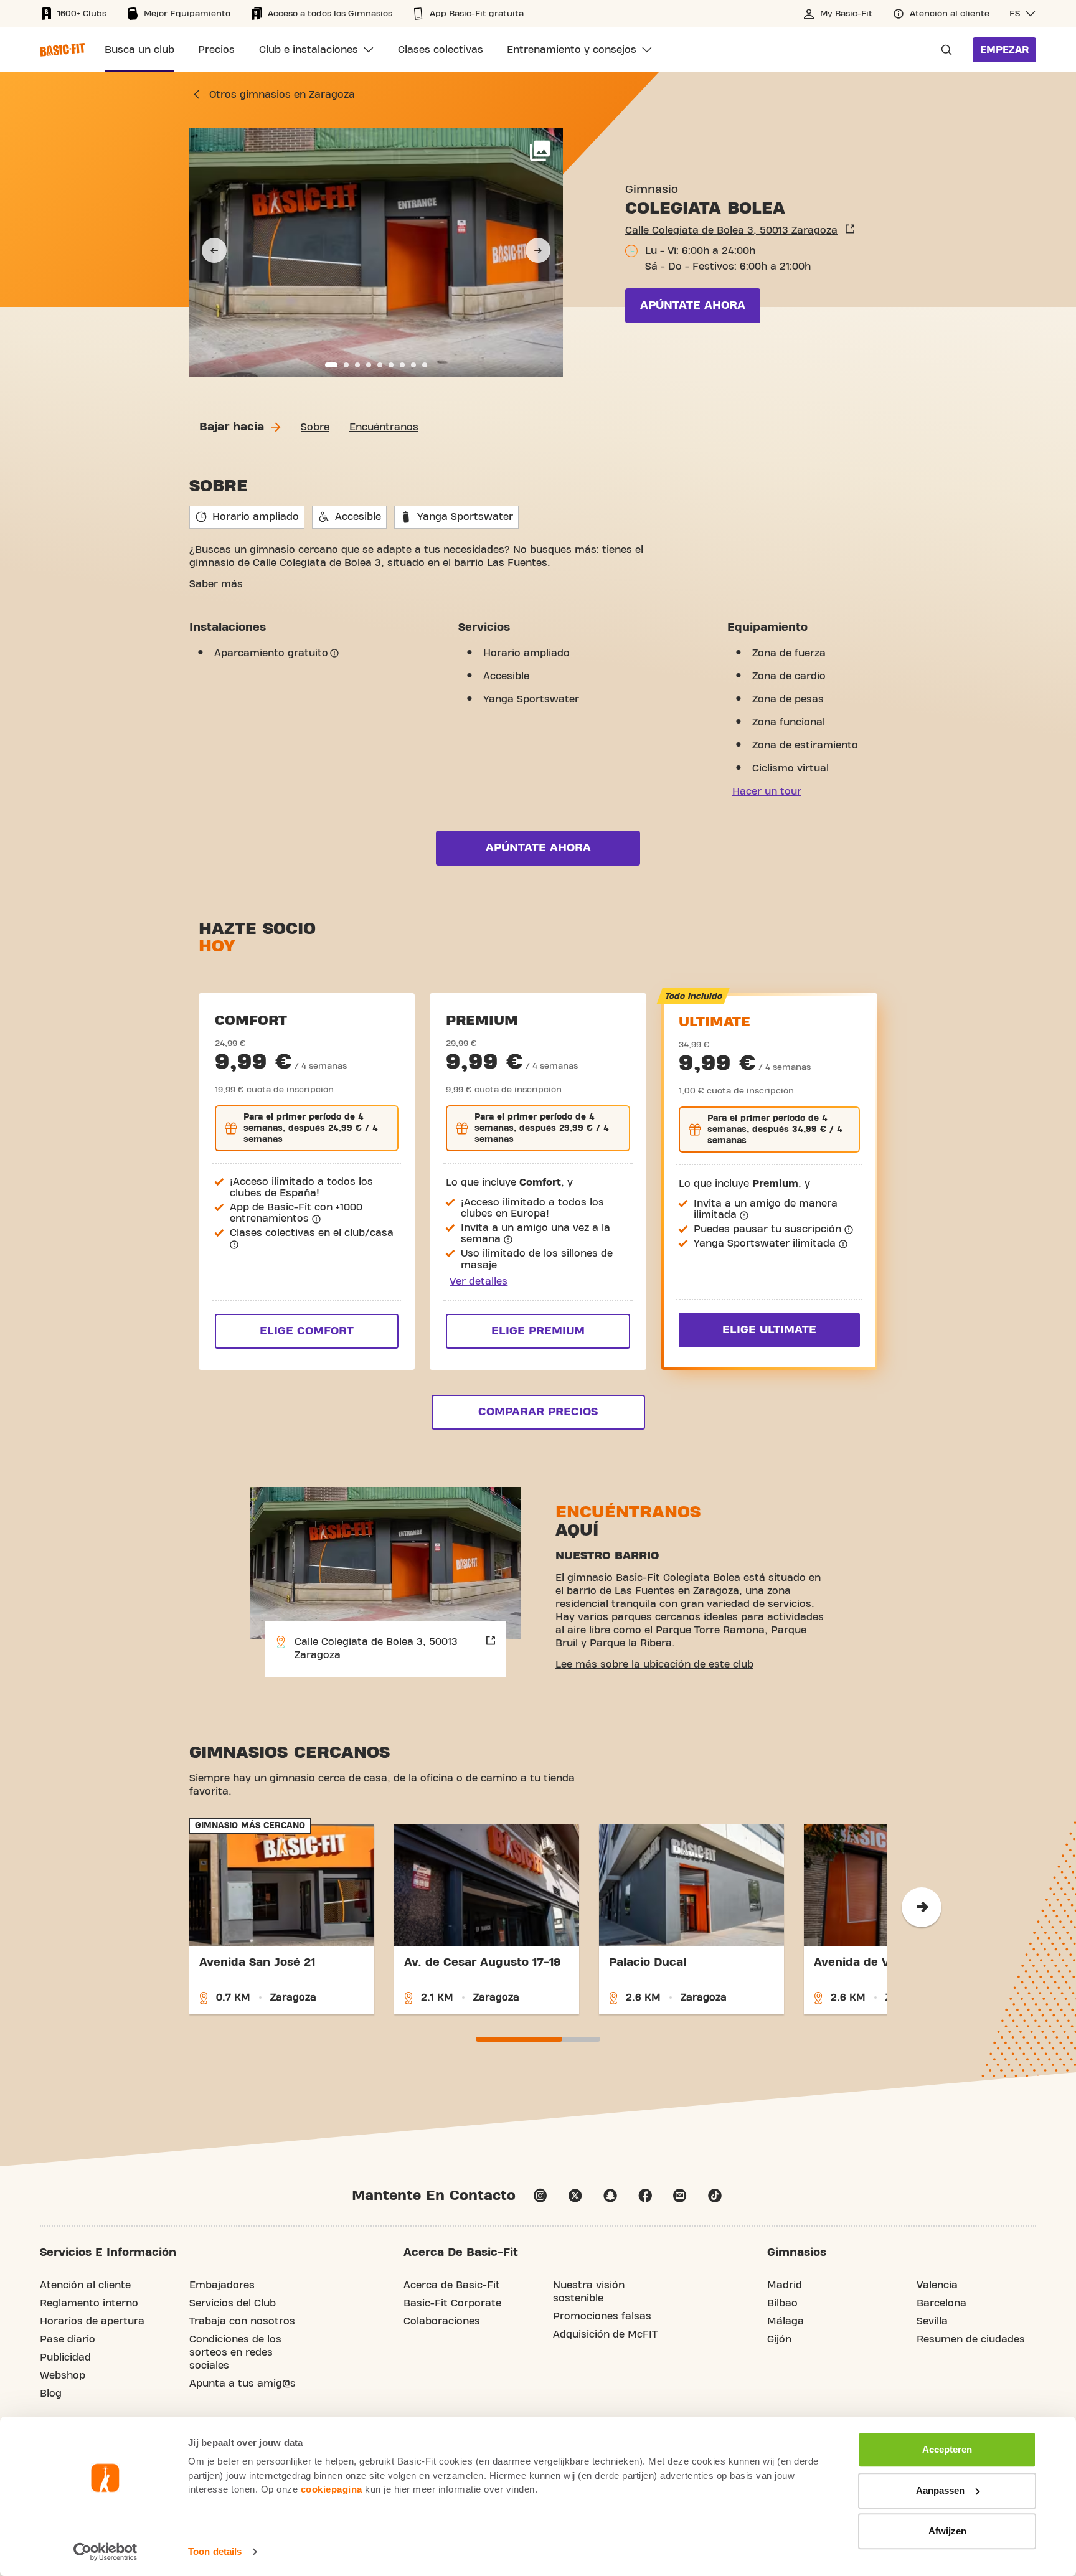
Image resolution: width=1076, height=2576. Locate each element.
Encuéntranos (384, 427)
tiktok (715, 2196)
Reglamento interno (89, 2303)
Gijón (779, 2339)
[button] (1023, 14)
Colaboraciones (442, 2321)
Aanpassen (940, 2490)
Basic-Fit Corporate (452, 2303)
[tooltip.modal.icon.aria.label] (334, 653)
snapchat (610, 2196)
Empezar (1004, 50)
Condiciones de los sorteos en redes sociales (235, 2352)
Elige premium (538, 1331)
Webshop (63, 2375)
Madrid (785, 2285)
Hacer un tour (767, 791)
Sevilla (932, 2321)
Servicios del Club (233, 2303)
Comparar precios (538, 1412)
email (680, 2196)
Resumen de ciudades (971, 2339)
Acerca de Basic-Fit (452, 2285)
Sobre (315, 427)
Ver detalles (479, 1281)
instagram (540, 2196)
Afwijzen (947, 2531)
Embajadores (222, 2285)
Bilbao (782, 2303)
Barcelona (942, 2303)
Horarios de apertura (92, 2321)
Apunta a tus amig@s (243, 2384)
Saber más (216, 584)
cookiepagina (332, 2489)
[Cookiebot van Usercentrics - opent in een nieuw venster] (106, 2552)
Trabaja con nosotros (242, 2321)
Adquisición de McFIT (605, 2334)
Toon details (215, 2551)
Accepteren (947, 2449)
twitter (575, 2196)
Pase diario (68, 2339)
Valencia (937, 2285)
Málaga (786, 2321)
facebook (645, 2196)
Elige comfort (307, 1331)
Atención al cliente (85, 2285)
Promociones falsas (602, 2316)
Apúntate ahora (693, 305)
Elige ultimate (769, 1330)
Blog (51, 2394)
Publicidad (65, 2357)
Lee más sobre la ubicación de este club (654, 1664)
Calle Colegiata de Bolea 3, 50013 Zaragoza (731, 230)
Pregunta (943, 50)
